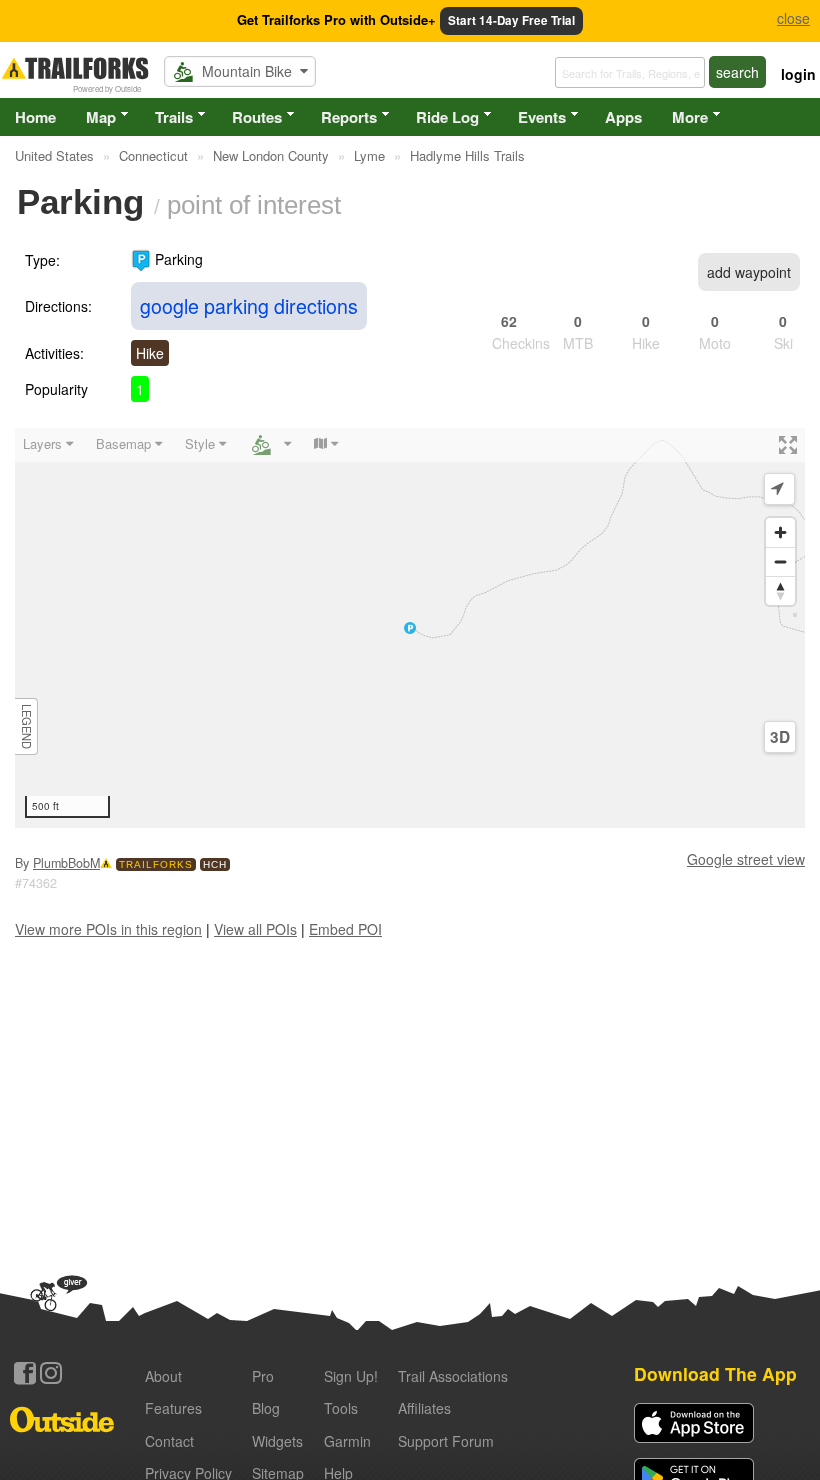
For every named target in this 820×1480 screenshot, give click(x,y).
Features (173, 1408)
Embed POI (345, 929)
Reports (349, 117)
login (798, 74)
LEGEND (27, 726)
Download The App (715, 1373)
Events (542, 117)
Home (35, 117)
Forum (446, 1441)
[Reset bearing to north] (780, 590)
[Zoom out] (780, 561)
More (690, 117)
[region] (410, 628)
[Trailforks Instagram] (51, 1373)
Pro (263, 1376)
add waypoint (749, 272)
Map (101, 117)
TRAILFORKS (156, 864)
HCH (215, 864)
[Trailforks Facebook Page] (25, 1373)
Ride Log (447, 117)
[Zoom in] (780, 532)
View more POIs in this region (108, 929)
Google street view (746, 859)
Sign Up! (351, 1376)
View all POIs (255, 929)
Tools (341, 1408)
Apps (623, 117)
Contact (169, 1441)
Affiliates (424, 1408)
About (163, 1376)
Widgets (277, 1441)
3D (780, 737)
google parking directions (249, 305)
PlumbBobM (66, 863)
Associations (453, 1376)
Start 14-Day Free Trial (511, 20)
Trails (174, 117)
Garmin (347, 1441)
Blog (266, 1408)
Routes (257, 117)
